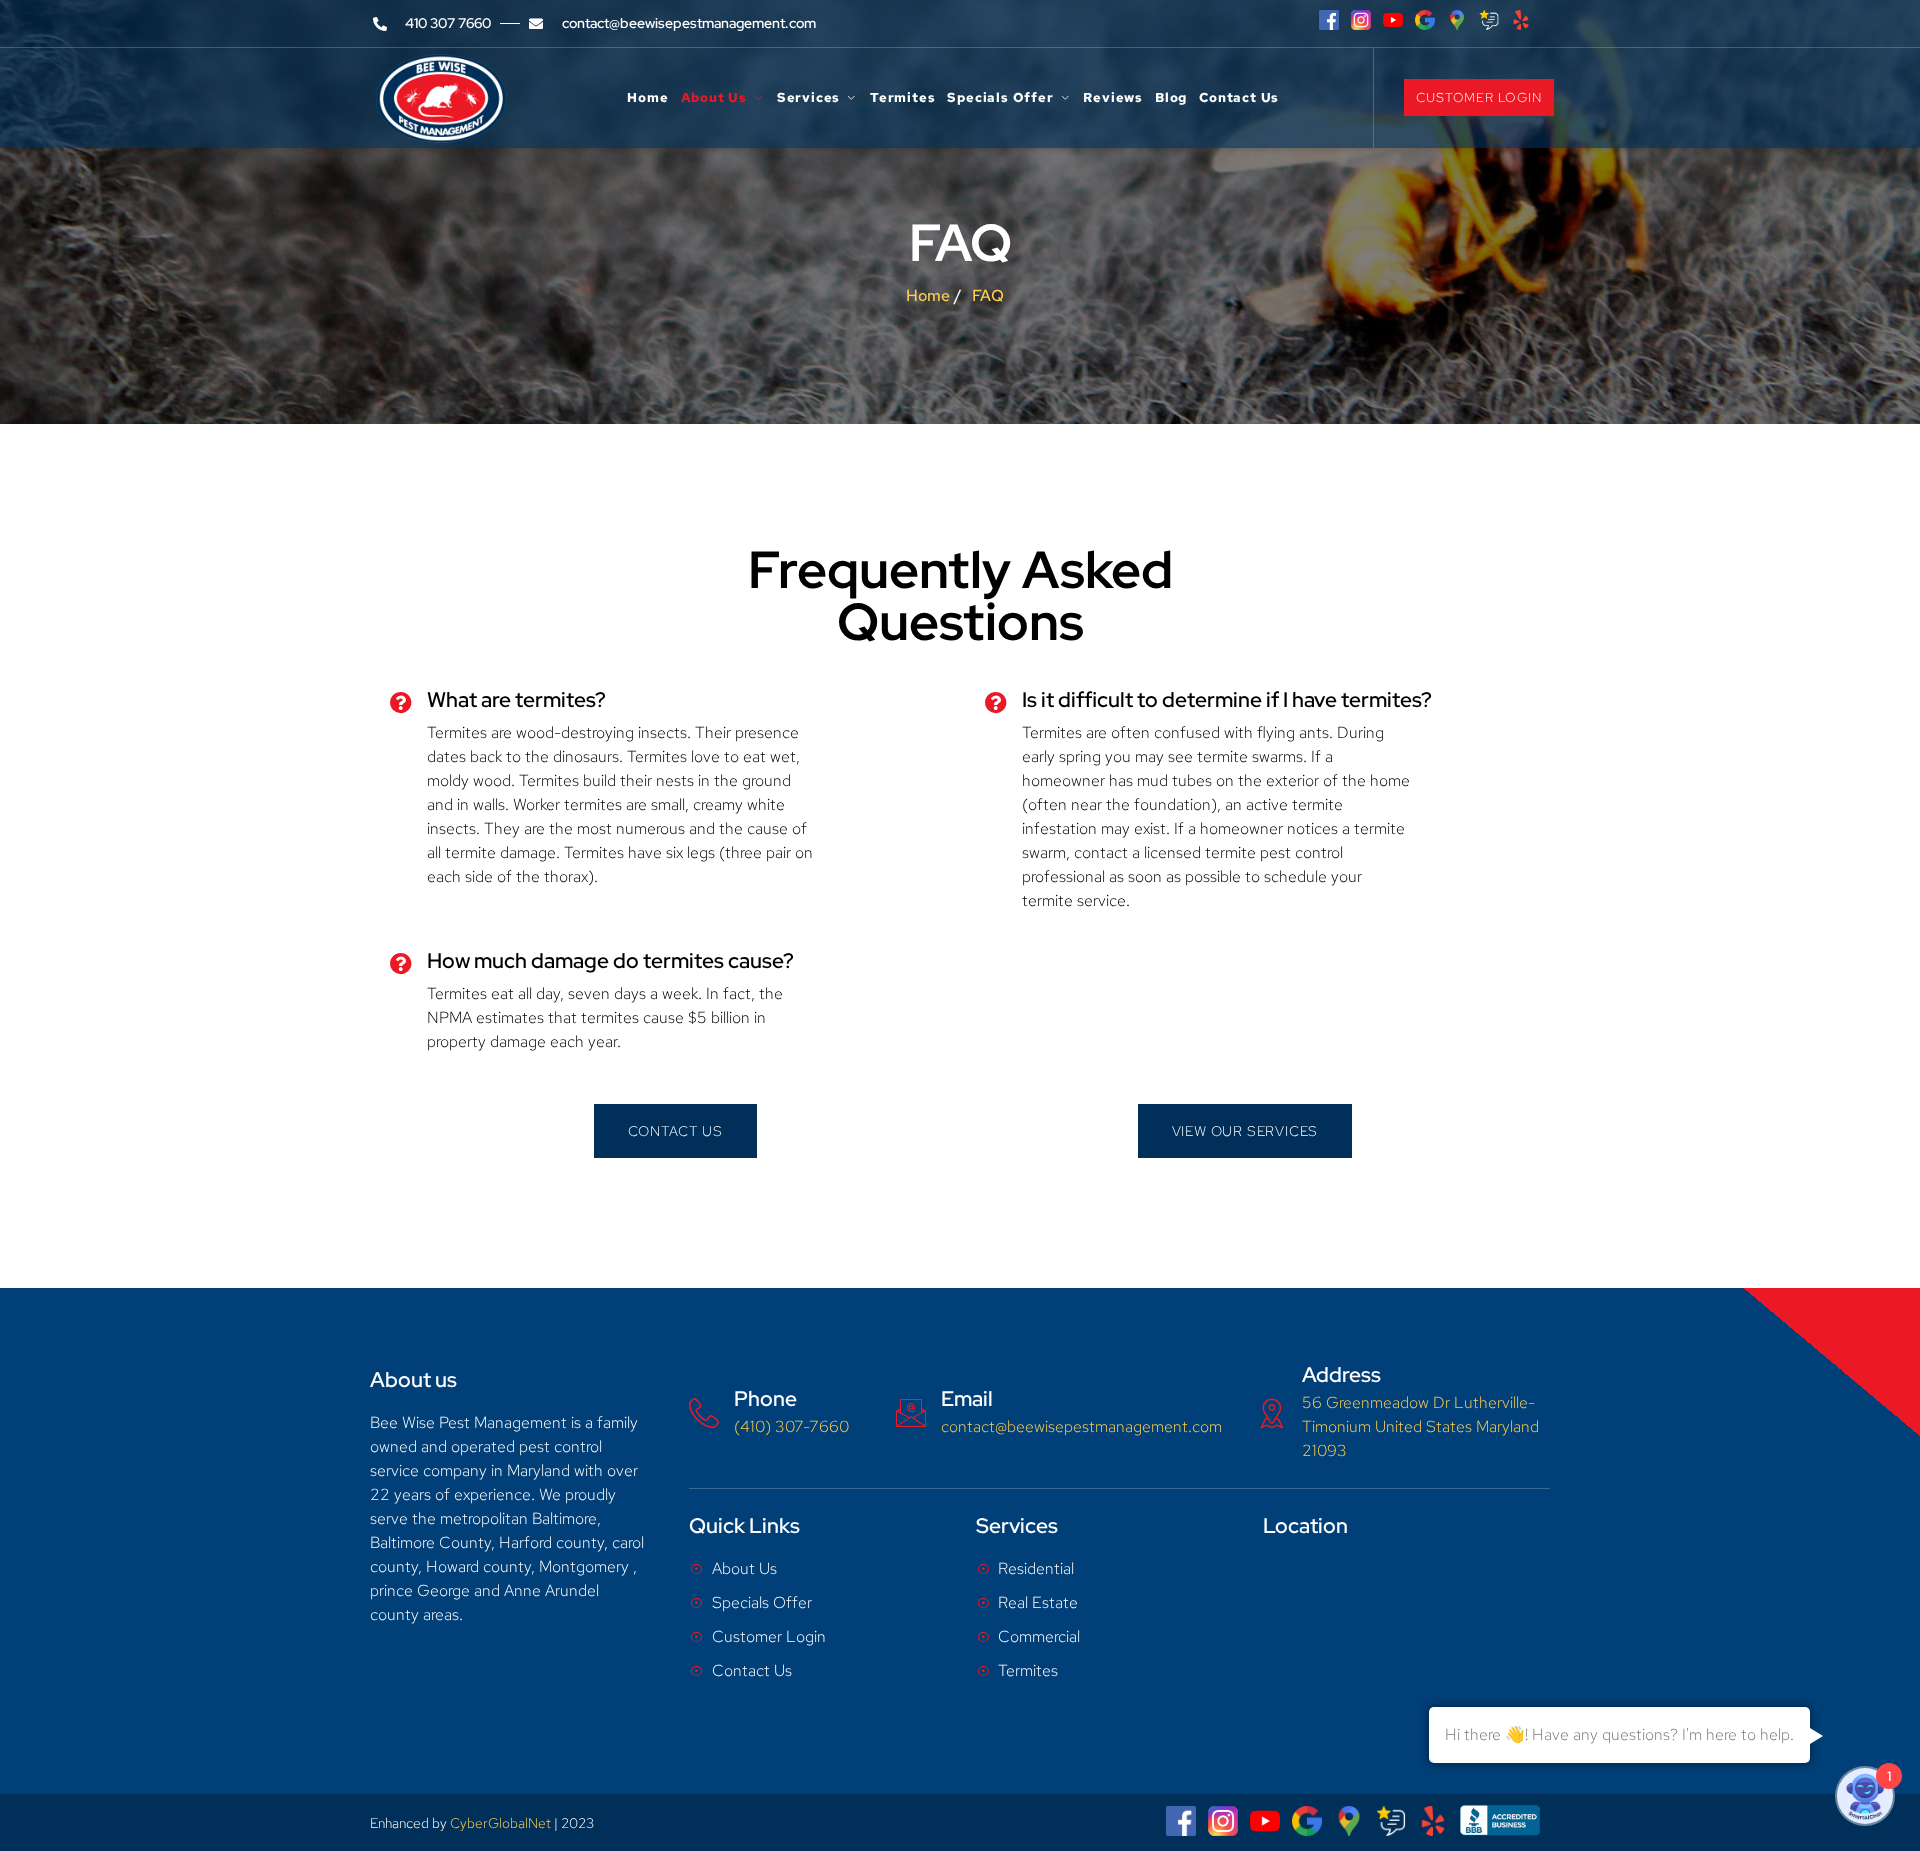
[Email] (911, 1413)
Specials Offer (1000, 98)
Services (808, 98)
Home (647, 98)
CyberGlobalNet (500, 1823)
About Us (714, 98)
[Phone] (704, 1413)
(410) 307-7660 (791, 1426)
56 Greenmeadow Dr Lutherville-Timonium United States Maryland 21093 (1420, 1426)
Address (1341, 1374)
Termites (902, 98)
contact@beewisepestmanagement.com (1081, 1426)
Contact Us (1239, 98)
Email (967, 1398)
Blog (1171, 98)
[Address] (1272, 1413)
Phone (765, 1398)
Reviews (1113, 98)
